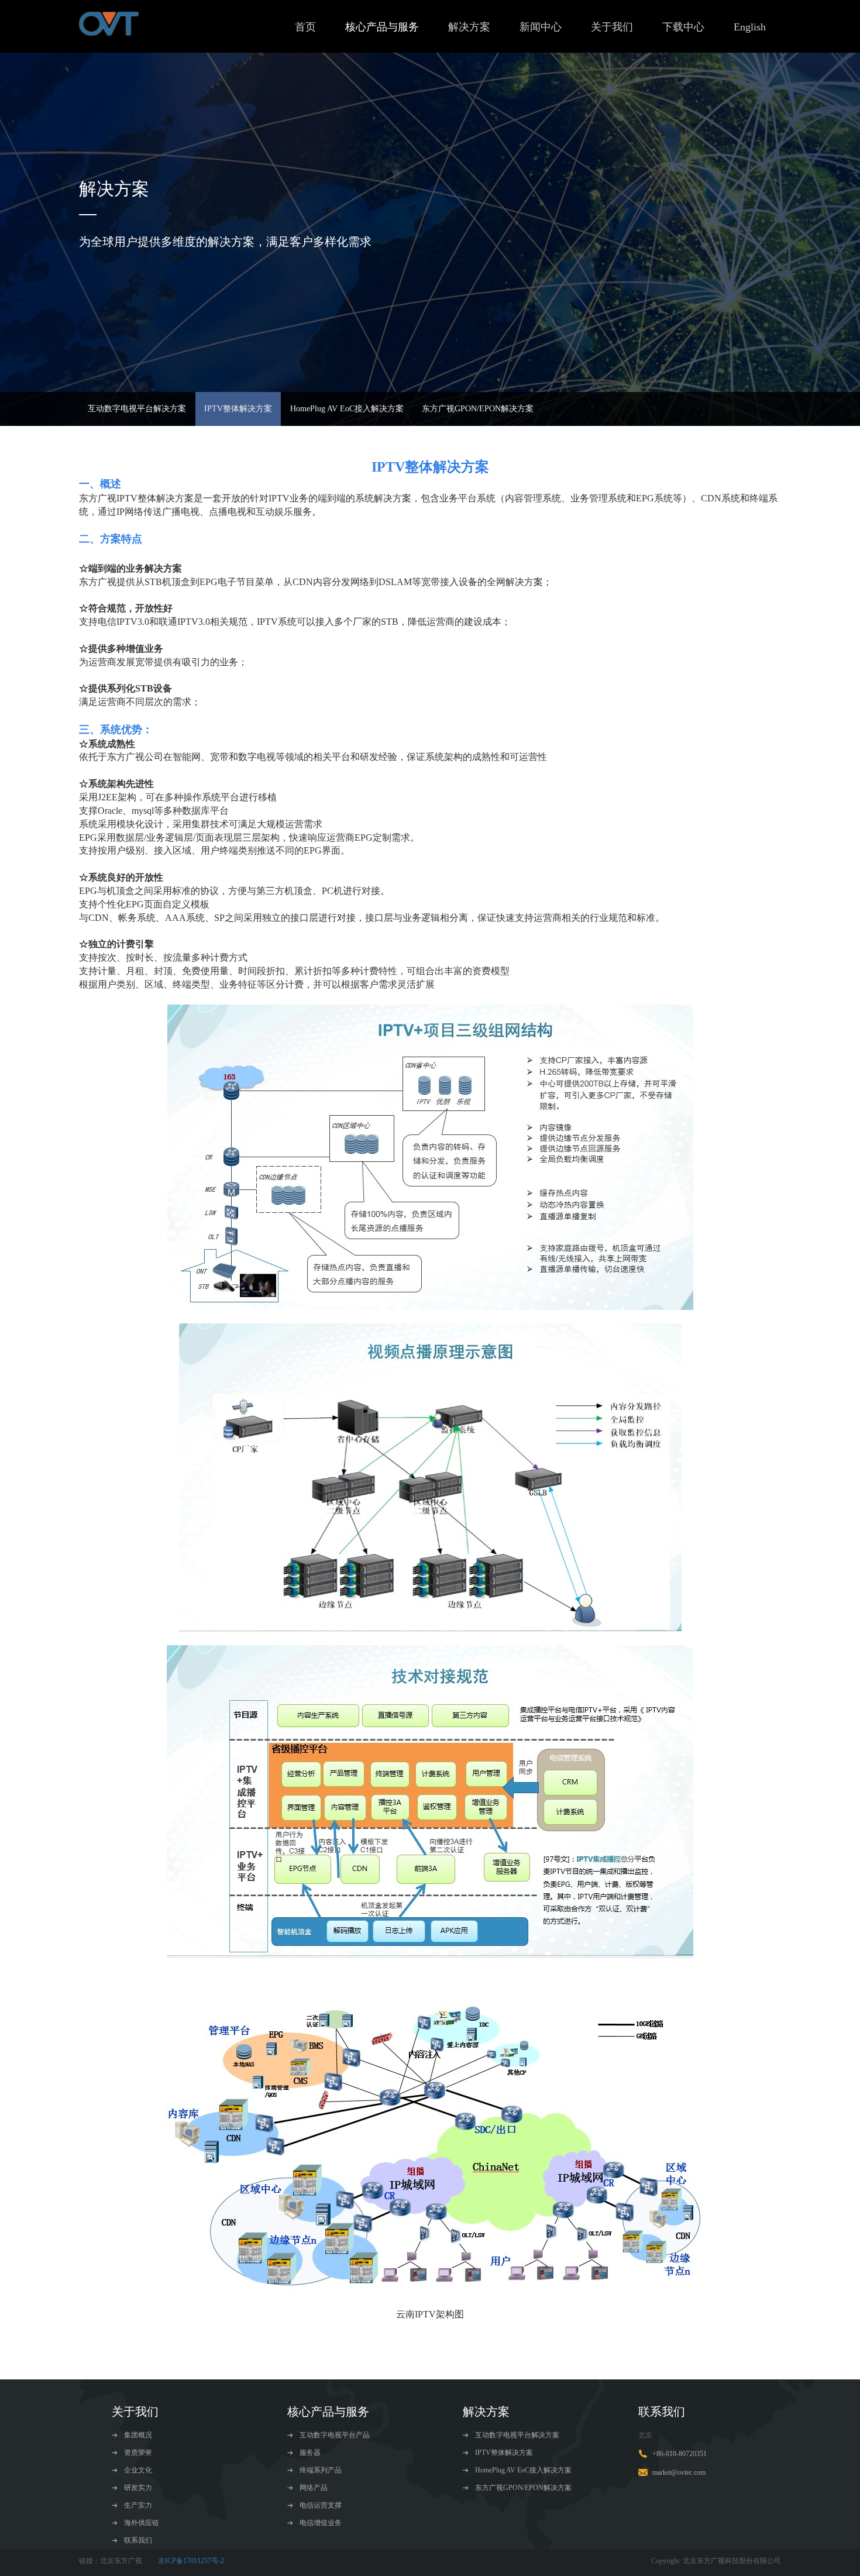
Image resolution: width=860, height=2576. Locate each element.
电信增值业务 (320, 2523)
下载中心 (683, 27)
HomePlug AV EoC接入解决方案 (347, 409)
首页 (305, 27)
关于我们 (612, 27)
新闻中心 (541, 27)
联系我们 (137, 2540)
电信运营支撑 (320, 2505)
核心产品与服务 (382, 27)
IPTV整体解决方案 (238, 409)
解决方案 (469, 27)
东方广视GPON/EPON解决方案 (478, 409)
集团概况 (137, 2435)
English (750, 27)
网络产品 (313, 2488)
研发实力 (137, 2488)
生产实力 (137, 2505)
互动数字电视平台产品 (334, 2435)
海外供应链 (141, 2523)
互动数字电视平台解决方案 (137, 409)
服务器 (309, 2453)
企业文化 (137, 2470)
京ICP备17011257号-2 (191, 2561)
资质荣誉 (137, 2453)
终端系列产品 (320, 2470)
